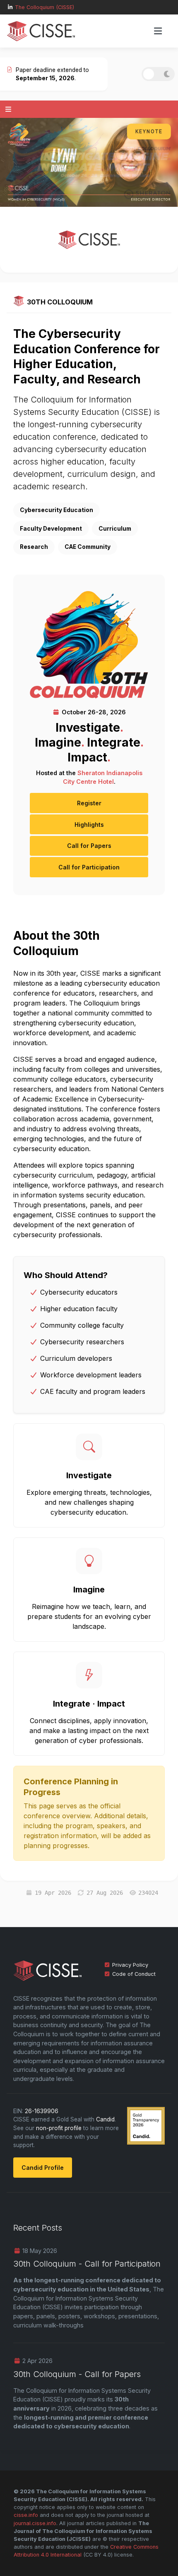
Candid (105, 2119)
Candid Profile (43, 2168)
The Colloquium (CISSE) (44, 7)
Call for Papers (89, 846)
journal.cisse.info (35, 2523)
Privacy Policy (130, 1965)
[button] (158, 31)
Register (89, 803)
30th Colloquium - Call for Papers (77, 2374)
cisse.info (26, 2515)
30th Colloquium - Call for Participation (87, 2264)
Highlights (89, 825)
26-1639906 (42, 2111)
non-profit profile (59, 2128)
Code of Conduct (134, 1974)
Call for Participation (89, 867)
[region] (89, 162)
